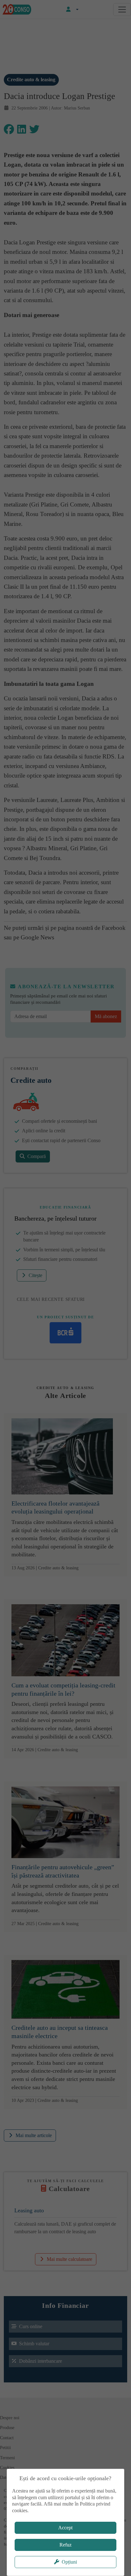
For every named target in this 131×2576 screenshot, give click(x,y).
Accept (65, 2528)
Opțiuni (69, 2562)
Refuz (65, 2545)
